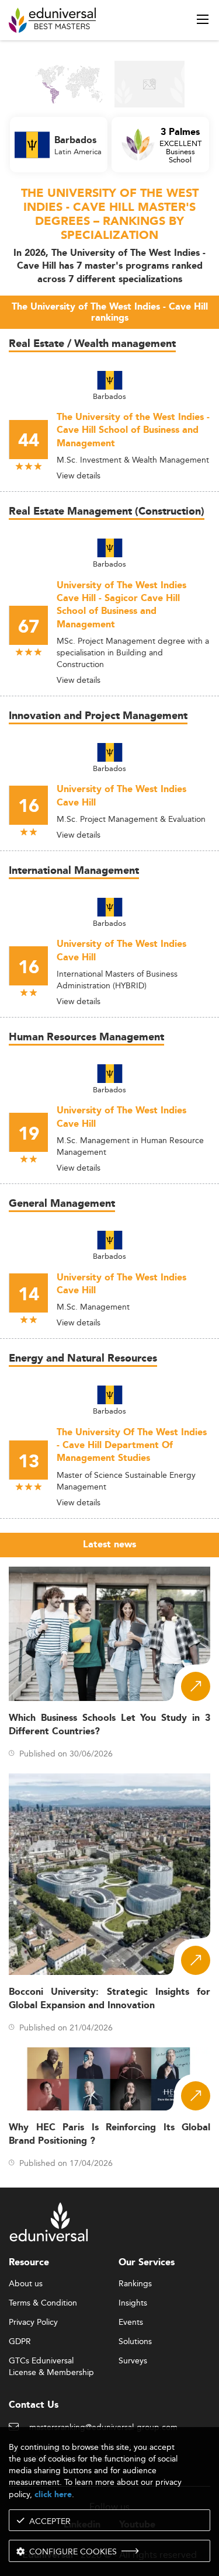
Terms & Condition (43, 2303)
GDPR (20, 2342)
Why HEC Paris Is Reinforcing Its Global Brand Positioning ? (109, 2134)
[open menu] (203, 19)
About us (26, 2284)
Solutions (135, 2342)
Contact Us (34, 2405)
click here (53, 2495)
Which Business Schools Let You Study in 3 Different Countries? (109, 1725)
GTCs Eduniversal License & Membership (51, 2361)
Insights (133, 2303)
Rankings (135, 2284)
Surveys (133, 2361)
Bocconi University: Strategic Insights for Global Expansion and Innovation (109, 1999)
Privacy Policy (33, 2322)
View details (79, 475)
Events (131, 2322)
